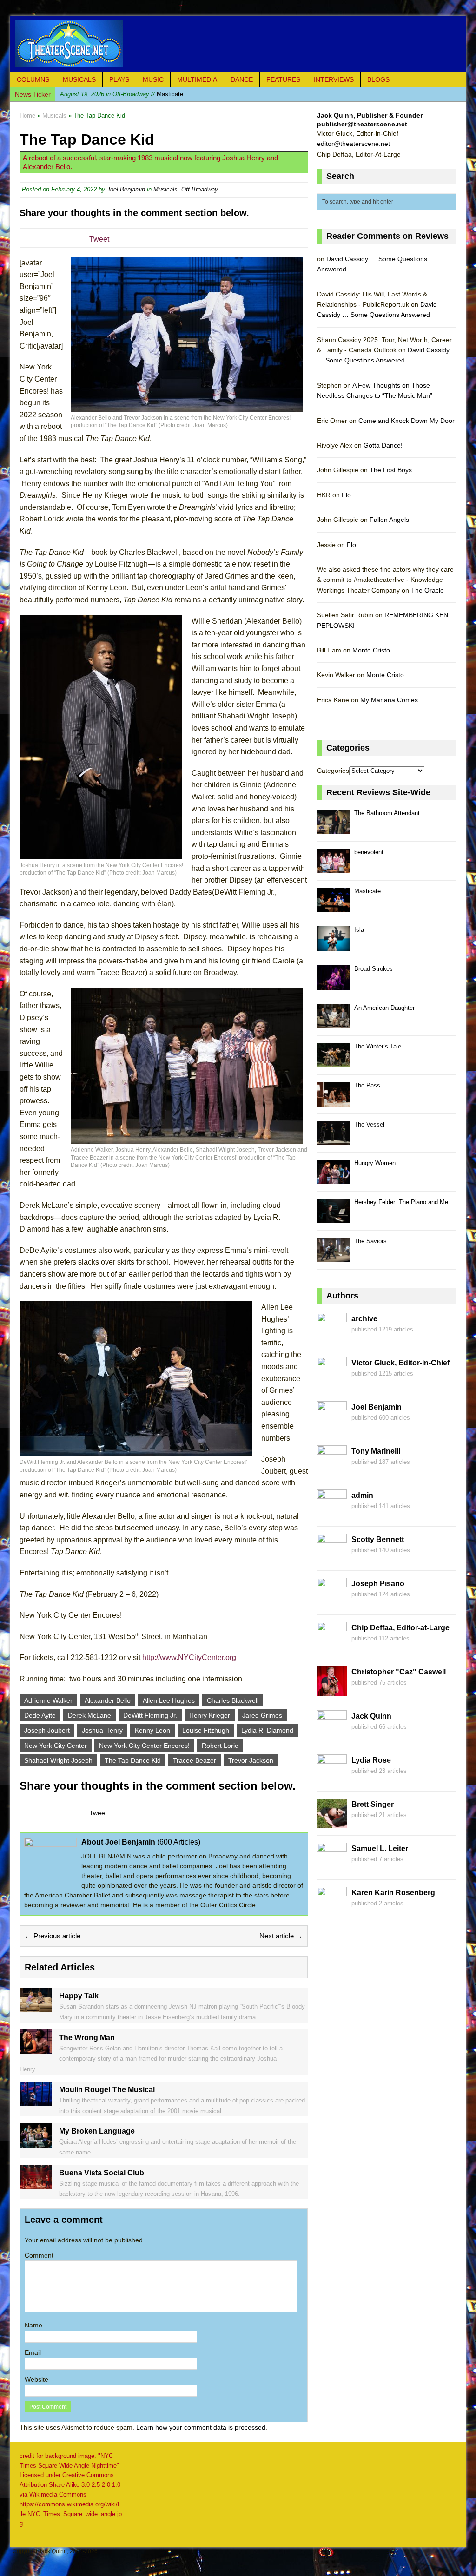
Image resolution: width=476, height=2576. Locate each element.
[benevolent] (333, 868)
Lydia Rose (371, 1760)
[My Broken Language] (36, 2142)
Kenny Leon (152, 1730)
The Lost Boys (391, 470)
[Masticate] (333, 907)
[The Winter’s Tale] (333, 1062)
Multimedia (197, 79)
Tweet (99, 239)
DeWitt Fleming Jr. (150, 1715)
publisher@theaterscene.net (362, 124)
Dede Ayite (40, 1715)
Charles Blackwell (233, 1700)
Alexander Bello (108, 1700)
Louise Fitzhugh (206, 1730)
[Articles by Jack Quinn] (332, 1735)
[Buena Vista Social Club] (36, 2184)
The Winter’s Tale (378, 1046)
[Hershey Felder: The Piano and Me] (333, 1218)
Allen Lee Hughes (169, 1700)
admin (362, 1495)
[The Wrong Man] (36, 2049)
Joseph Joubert (47, 1730)
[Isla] (333, 945)
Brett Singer (373, 1804)
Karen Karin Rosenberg (393, 1893)
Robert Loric (220, 1746)
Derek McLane (89, 1715)
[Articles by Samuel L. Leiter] (332, 1867)
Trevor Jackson (251, 1760)
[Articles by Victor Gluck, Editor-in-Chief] (332, 1382)
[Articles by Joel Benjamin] (332, 1426)
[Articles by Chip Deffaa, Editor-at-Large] (332, 1647)
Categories (333, 771)
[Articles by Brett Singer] (332, 1823)
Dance (242, 79)
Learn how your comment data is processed (201, 2427)
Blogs (378, 79)
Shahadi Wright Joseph (58, 1760)
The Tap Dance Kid (133, 1760)
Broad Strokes (374, 969)
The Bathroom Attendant (387, 813)
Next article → (281, 1936)
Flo (346, 495)
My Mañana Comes (389, 700)
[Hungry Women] (333, 1179)
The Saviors (370, 1241)
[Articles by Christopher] (332, 1691)
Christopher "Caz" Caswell (399, 1672)
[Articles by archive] (332, 1337)
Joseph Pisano (378, 1584)
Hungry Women (375, 1163)
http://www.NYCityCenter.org (189, 1657)
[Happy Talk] (36, 2007)
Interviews (334, 79)
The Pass (367, 1085)
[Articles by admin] (332, 1514)
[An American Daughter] (333, 1024)
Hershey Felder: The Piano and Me (401, 1202)
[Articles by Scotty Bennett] (332, 1558)
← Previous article (53, 1936)
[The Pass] (333, 1101)
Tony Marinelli (376, 1451)
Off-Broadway (200, 189)
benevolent (369, 852)
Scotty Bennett (378, 1539)
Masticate (122, 94)
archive (364, 1319)
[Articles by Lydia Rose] (332, 1779)
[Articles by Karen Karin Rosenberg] (332, 1911)
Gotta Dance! (383, 445)
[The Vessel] (333, 1140)
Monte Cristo (371, 650)
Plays (119, 79)
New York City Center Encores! (144, 1746)
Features (283, 79)
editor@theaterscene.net (354, 144)
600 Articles (179, 1842)
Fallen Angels (389, 520)
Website (36, 2379)
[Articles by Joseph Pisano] (332, 1602)
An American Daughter (384, 1008)
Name (33, 2325)
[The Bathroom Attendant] (333, 829)
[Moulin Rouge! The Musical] (36, 2101)
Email (33, 2352)
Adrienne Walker (48, 1700)
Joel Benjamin (126, 189)
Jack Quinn (371, 1716)
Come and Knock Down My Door (407, 421)
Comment (39, 2255)
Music (153, 79)
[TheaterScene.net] (238, 44)
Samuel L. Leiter (380, 1848)
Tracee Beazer (195, 1760)
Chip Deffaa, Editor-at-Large (400, 1628)
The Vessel (369, 1124)
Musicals (79, 79)
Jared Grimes (262, 1715)
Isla (359, 930)
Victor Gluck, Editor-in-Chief (400, 1363)
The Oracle (427, 590)
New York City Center (56, 1746)
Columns (33, 79)
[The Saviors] (333, 1257)
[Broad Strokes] (333, 985)
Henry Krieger (210, 1715)
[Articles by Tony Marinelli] (332, 1470)
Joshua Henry (102, 1730)
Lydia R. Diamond (267, 1730)
